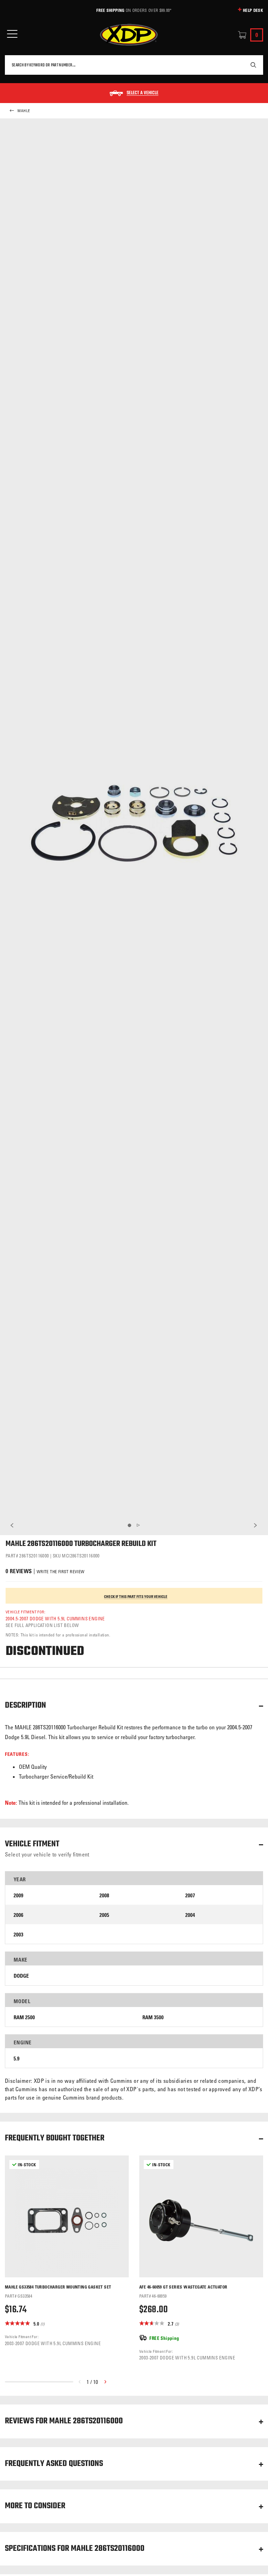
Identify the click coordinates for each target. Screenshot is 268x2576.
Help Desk (253, 10)
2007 (190, 1895)
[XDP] (129, 35)
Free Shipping (110, 10)
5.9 (17, 2059)
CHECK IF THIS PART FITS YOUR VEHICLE (136, 1597)
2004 (190, 1915)
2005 (104, 1915)
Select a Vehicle (143, 93)
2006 (18, 1915)
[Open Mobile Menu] (12, 34)
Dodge (21, 1976)
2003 (18, 1935)
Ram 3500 (153, 2017)
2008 (104, 1895)
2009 (18, 1895)
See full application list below (42, 1625)
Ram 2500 (24, 2017)
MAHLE (24, 111)
